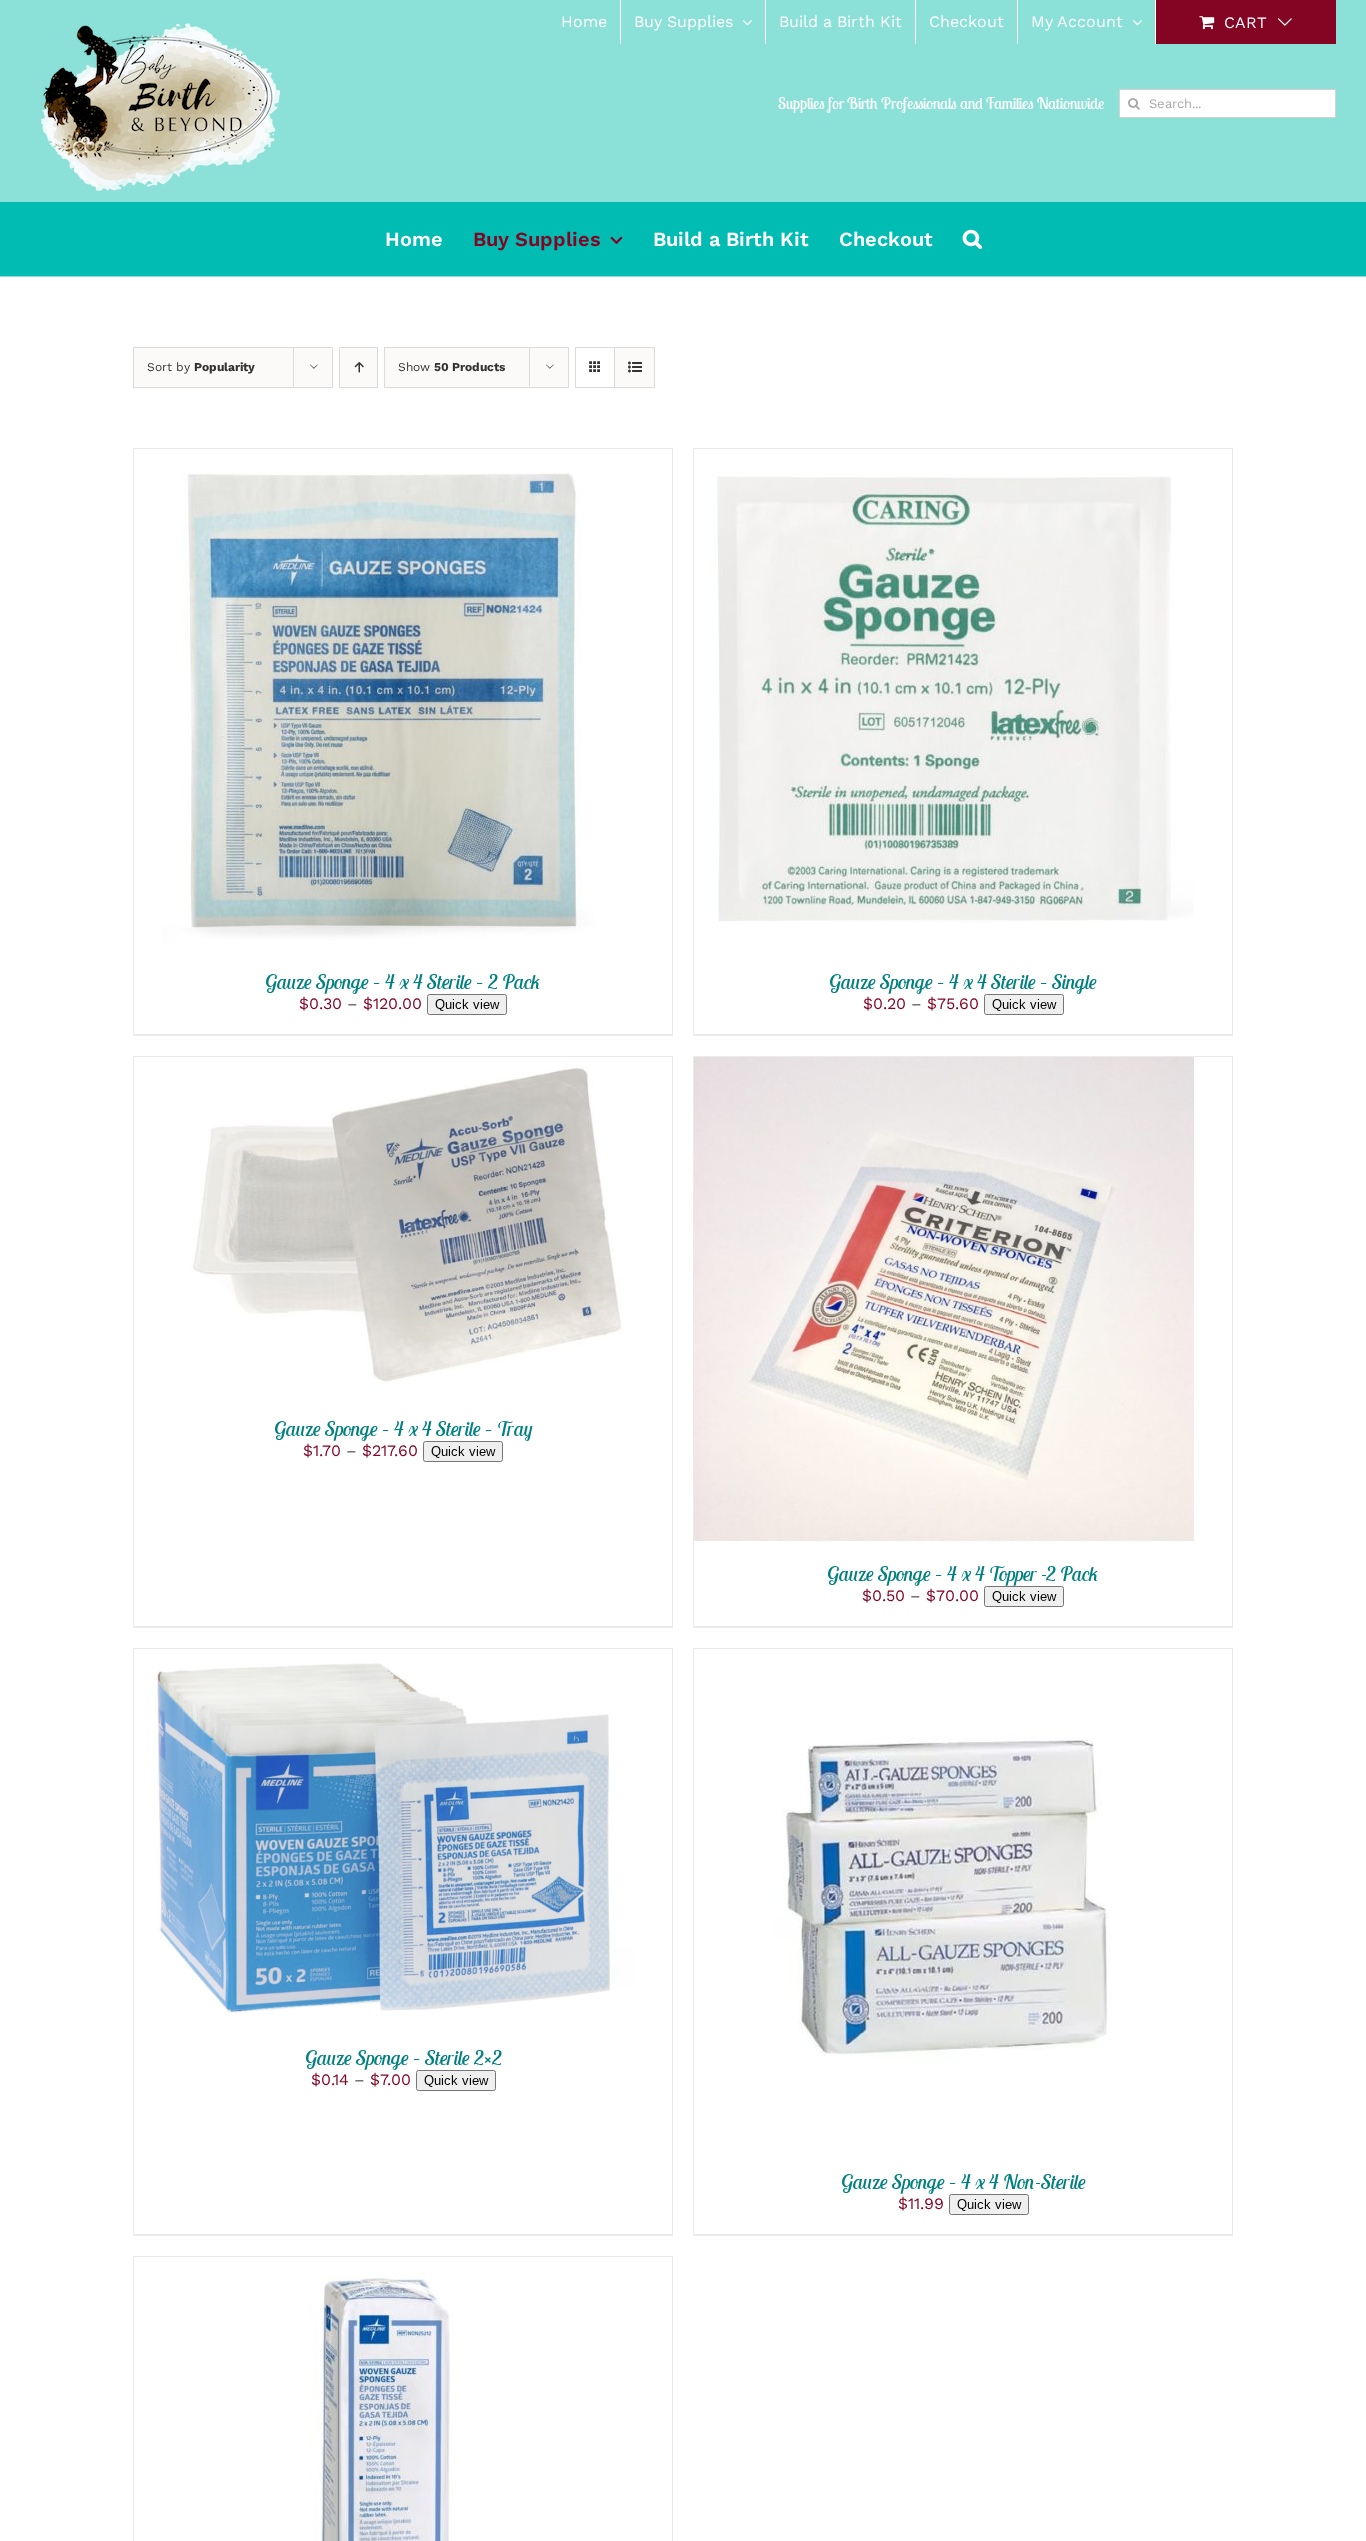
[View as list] (634, 367)
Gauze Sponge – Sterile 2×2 (403, 2057)
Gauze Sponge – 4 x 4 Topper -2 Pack (963, 1573)
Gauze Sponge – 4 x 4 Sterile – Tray (403, 1428)
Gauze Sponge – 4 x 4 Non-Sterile (963, 2181)
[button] (972, 239)
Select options (313, 701)
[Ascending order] (358, 367)
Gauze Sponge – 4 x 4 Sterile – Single (963, 981)
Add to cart (873, 1901)
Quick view (467, 1004)
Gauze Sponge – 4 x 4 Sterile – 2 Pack (403, 981)
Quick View (478, 701)
